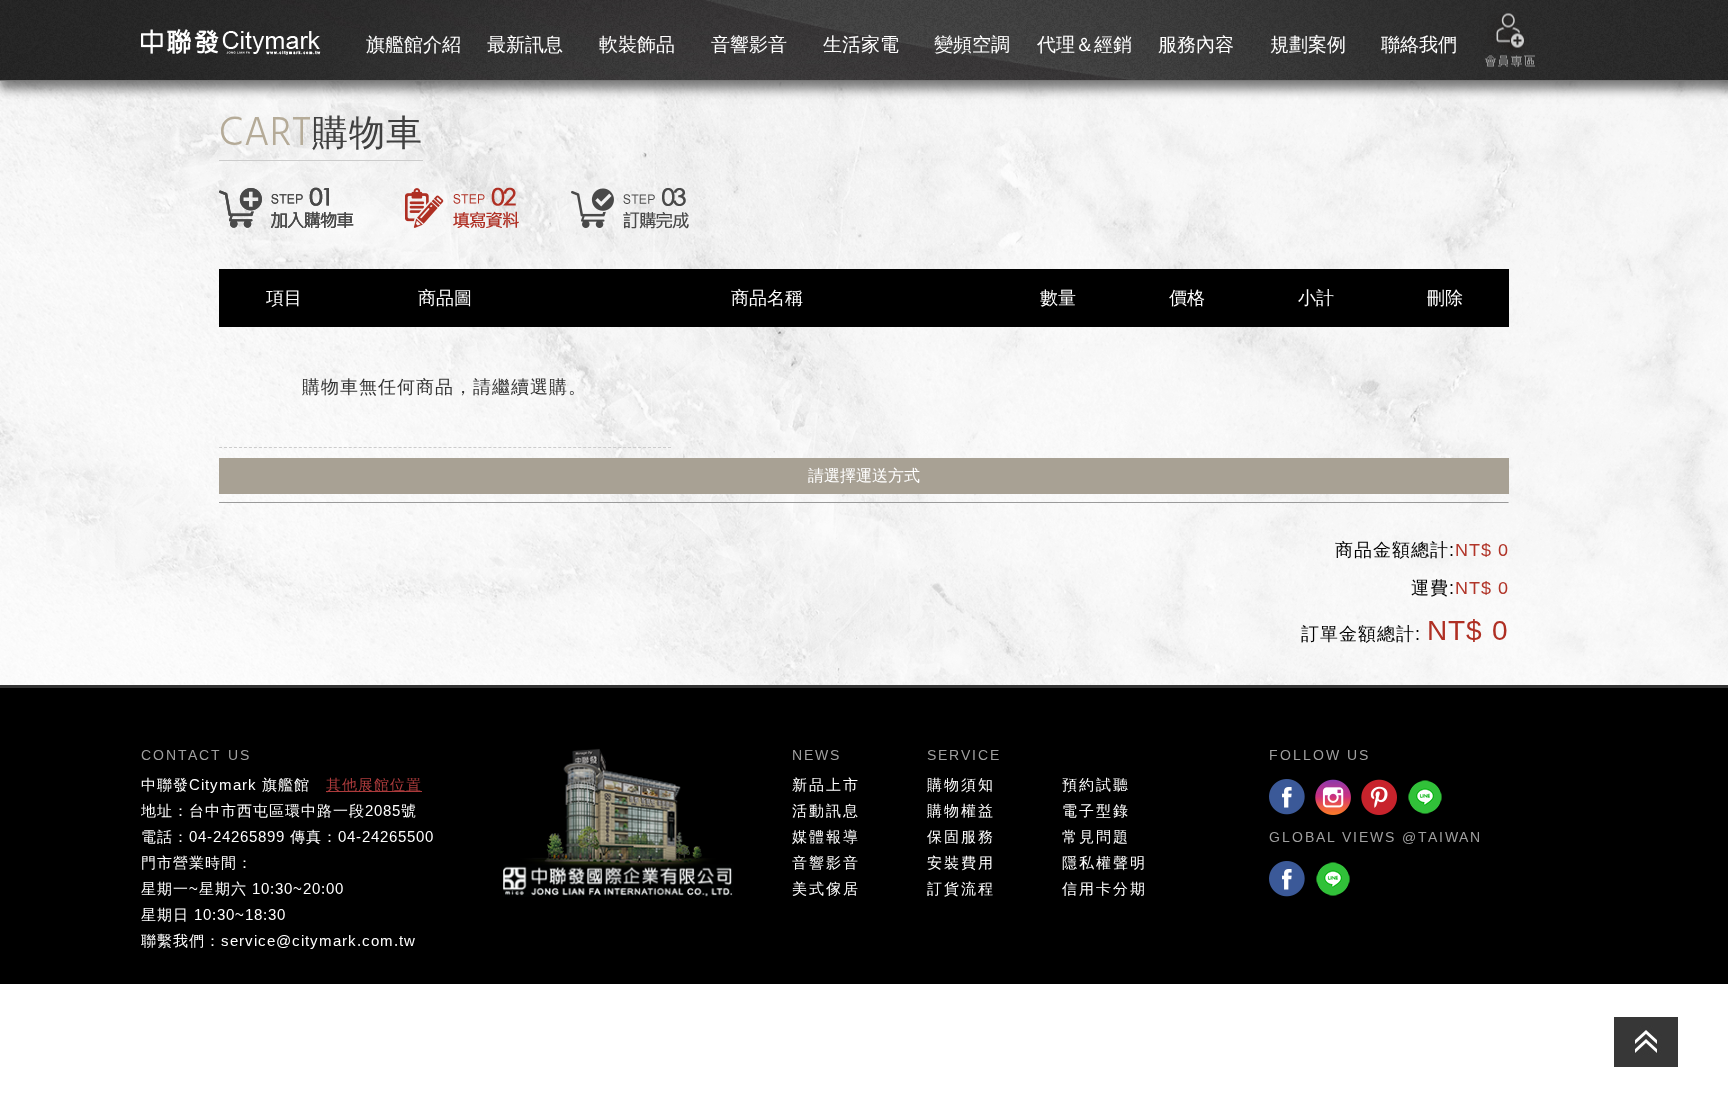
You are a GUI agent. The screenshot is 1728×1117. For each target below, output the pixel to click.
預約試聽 (1096, 784)
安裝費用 (961, 862)
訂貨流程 (961, 888)
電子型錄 (1096, 810)
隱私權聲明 (1104, 862)
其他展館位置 (374, 784)
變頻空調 (972, 44)
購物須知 (961, 784)
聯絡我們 (1419, 44)
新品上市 (826, 784)
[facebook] (1287, 798)
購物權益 (961, 810)
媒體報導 (826, 836)
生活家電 (861, 44)
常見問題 (1096, 836)
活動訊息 (826, 810)
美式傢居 (826, 888)
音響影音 (749, 44)
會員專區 (1510, 40)
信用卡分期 (1104, 888)
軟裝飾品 (637, 44)
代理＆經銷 (1084, 44)
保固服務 (961, 836)
